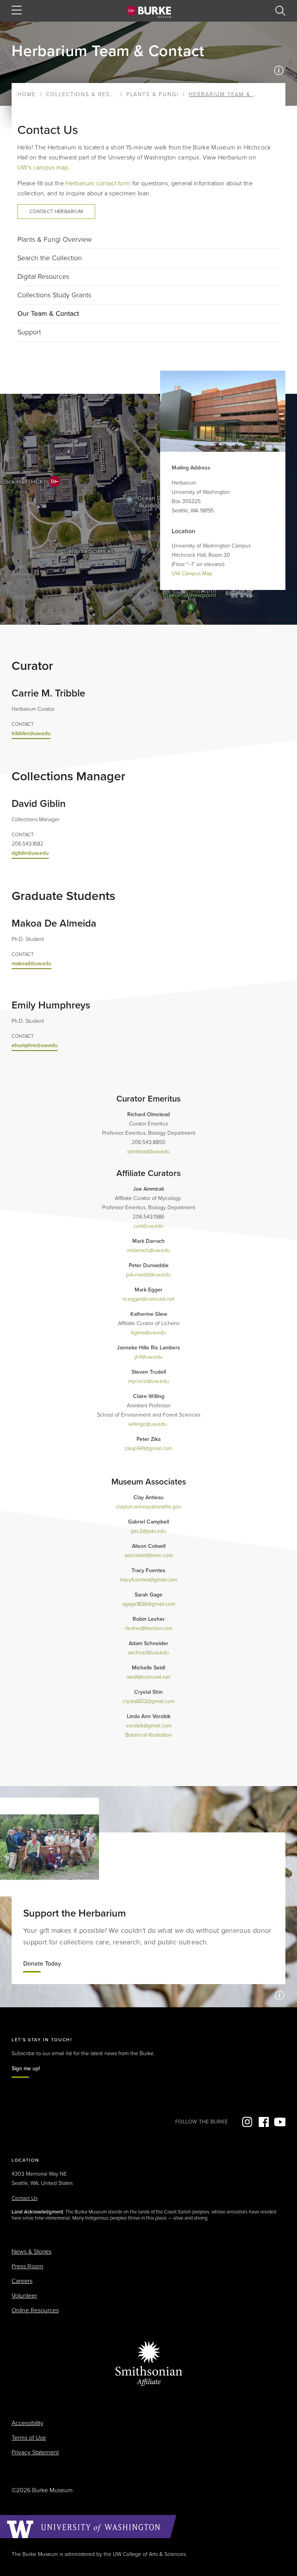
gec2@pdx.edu (148, 1531)
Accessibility (27, 2423)
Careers (22, 2281)
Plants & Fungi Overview (55, 239)
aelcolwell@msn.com (149, 1555)
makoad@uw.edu (32, 963)
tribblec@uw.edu (31, 733)
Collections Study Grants (54, 295)
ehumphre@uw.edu (35, 1045)
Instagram (246, 2122)
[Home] (149, 12)
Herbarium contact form (98, 183)
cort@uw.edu (148, 1226)
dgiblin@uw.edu (30, 853)
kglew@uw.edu (149, 1333)
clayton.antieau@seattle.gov (149, 1507)
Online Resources (35, 2310)
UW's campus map (43, 168)
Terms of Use (29, 2438)
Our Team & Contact (48, 314)
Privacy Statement (35, 2452)
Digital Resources (43, 276)
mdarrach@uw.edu (149, 1250)
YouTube (280, 2122)
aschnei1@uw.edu (148, 1653)
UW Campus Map (192, 574)
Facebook (263, 2122)
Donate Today (42, 1964)
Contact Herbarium (56, 212)
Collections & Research (88, 94)
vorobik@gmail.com (149, 1726)
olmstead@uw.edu (148, 1152)
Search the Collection (50, 258)
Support (29, 332)
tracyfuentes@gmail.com (149, 1580)
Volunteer (24, 2296)
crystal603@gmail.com (149, 1701)
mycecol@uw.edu (148, 1381)
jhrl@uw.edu (149, 1357)
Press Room (27, 2266)
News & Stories (32, 2252)
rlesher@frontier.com (149, 1628)
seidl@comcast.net (148, 1677)
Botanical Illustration (149, 1735)
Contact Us (25, 2198)
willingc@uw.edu (148, 1424)
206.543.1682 (27, 844)
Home (27, 94)
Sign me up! (26, 2068)
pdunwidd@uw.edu (148, 1275)
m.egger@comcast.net (148, 1299)
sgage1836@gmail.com (149, 1604)
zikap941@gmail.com (148, 1448)
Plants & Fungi (153, 94)
